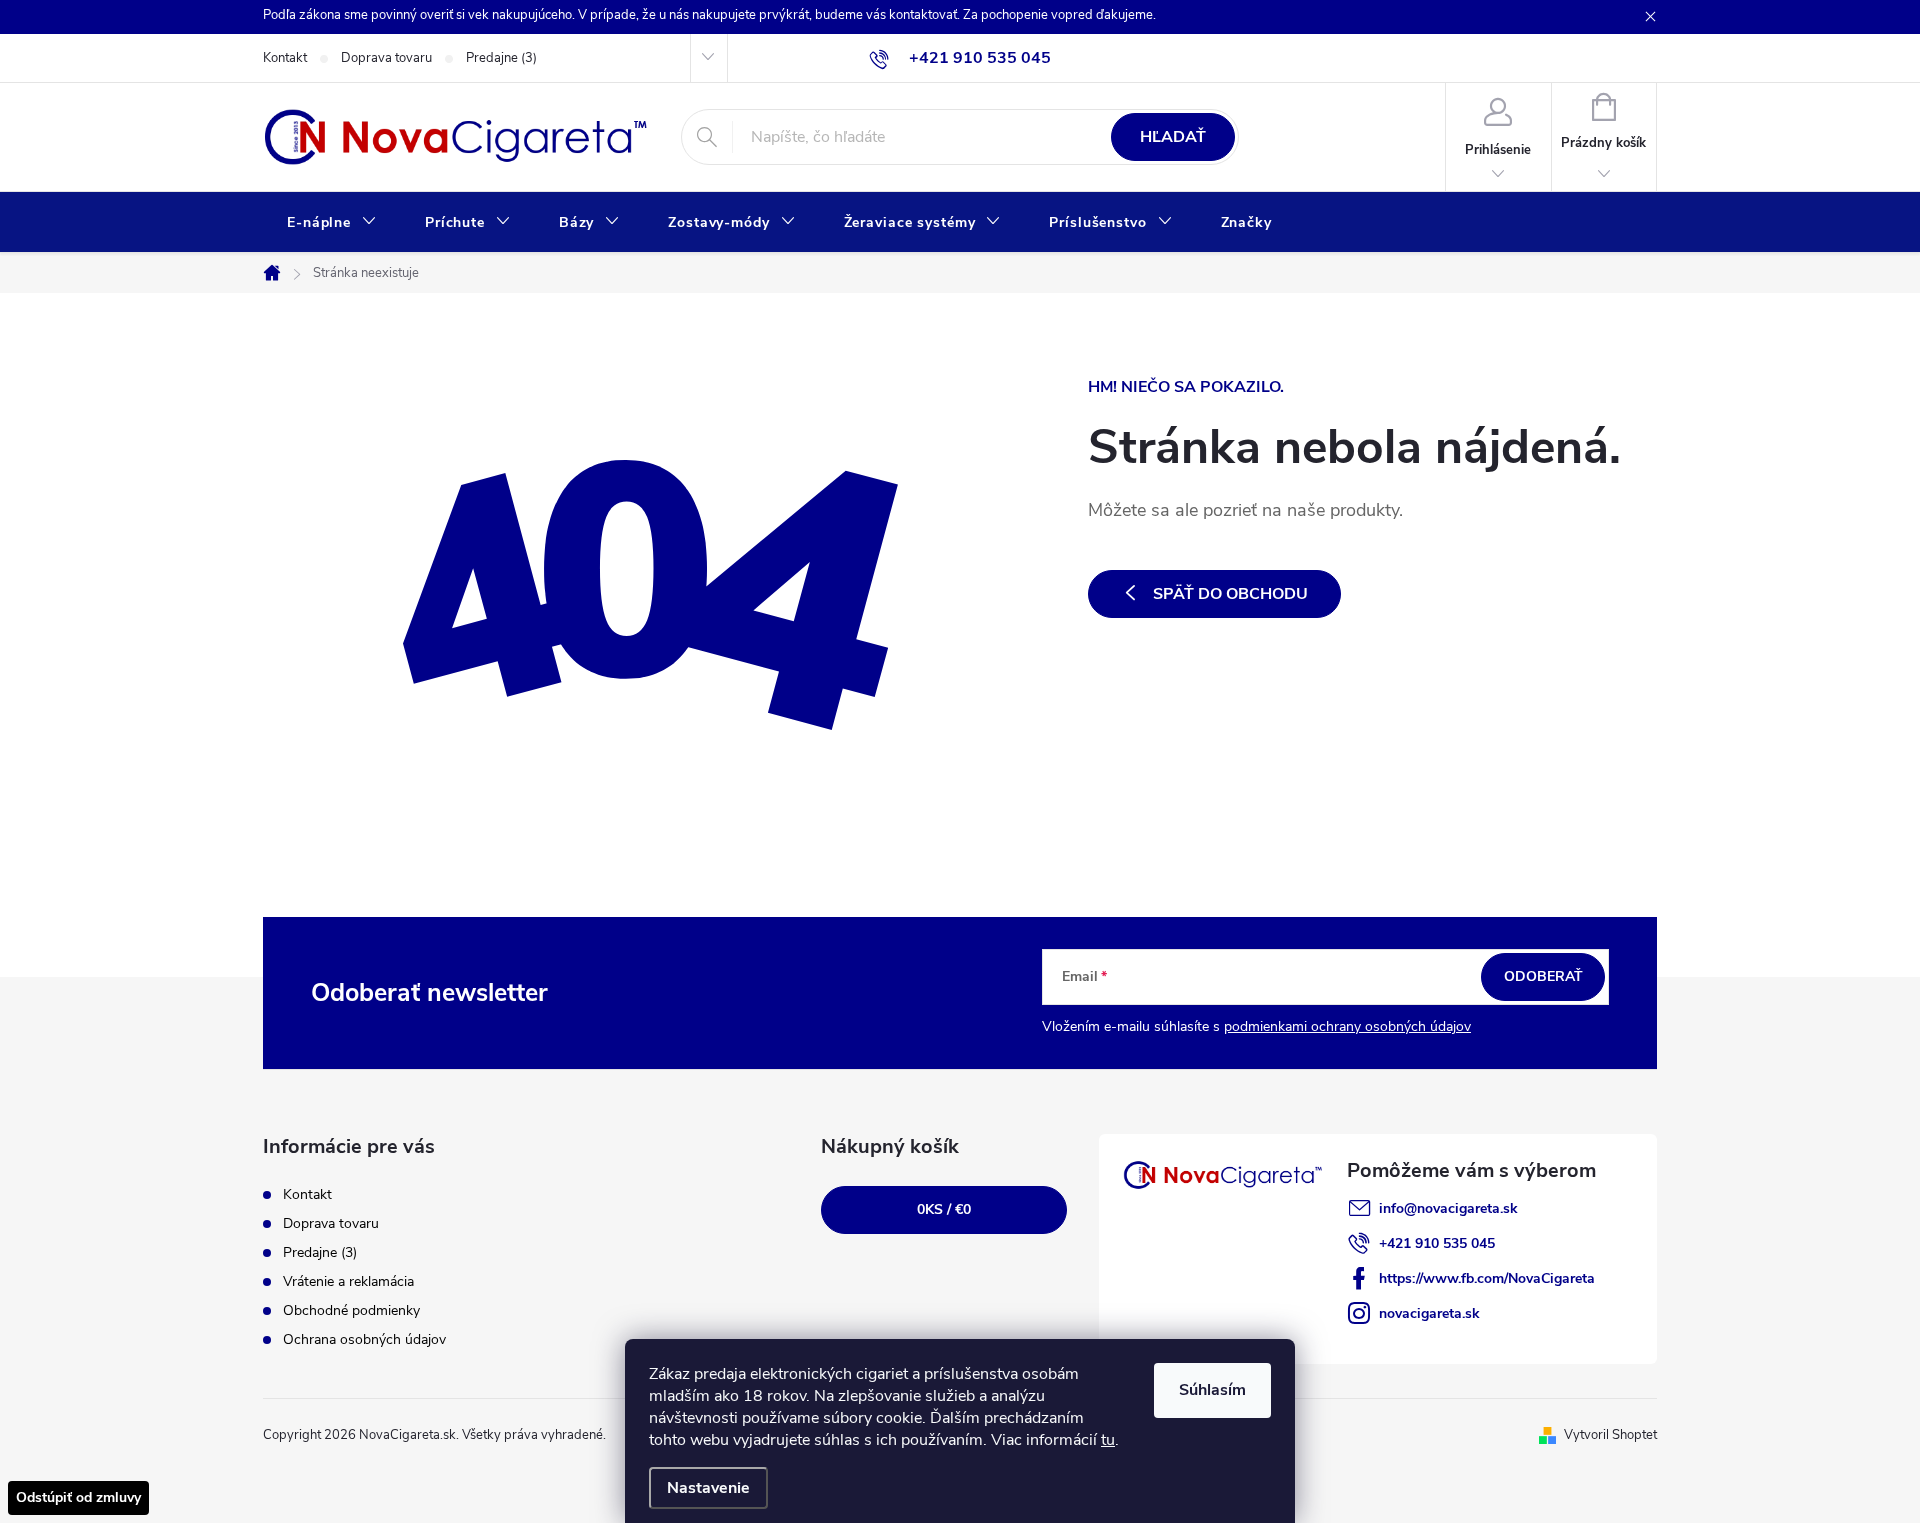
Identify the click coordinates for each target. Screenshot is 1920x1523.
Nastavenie (708, 1488)
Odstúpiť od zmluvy (78, 1497)
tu (1108, 1440)
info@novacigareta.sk (1448, 1208)
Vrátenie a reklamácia (348, 1281)
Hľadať (1173, 137)
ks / (944, 1209)
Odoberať (1543, 976)
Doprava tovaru (386, 58)
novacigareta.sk (1429, 1313)
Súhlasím (1212, 1390)
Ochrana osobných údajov (364, 1339)
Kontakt (285, 58)
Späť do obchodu (1230, 594)
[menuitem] (332, 223)
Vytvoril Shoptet (1610, 1435)
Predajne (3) (501, 58)
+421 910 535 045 (1437, 1243)
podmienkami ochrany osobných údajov (1347, 1026)
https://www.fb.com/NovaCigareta (1487, 1278)
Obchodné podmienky (351, 1310)
